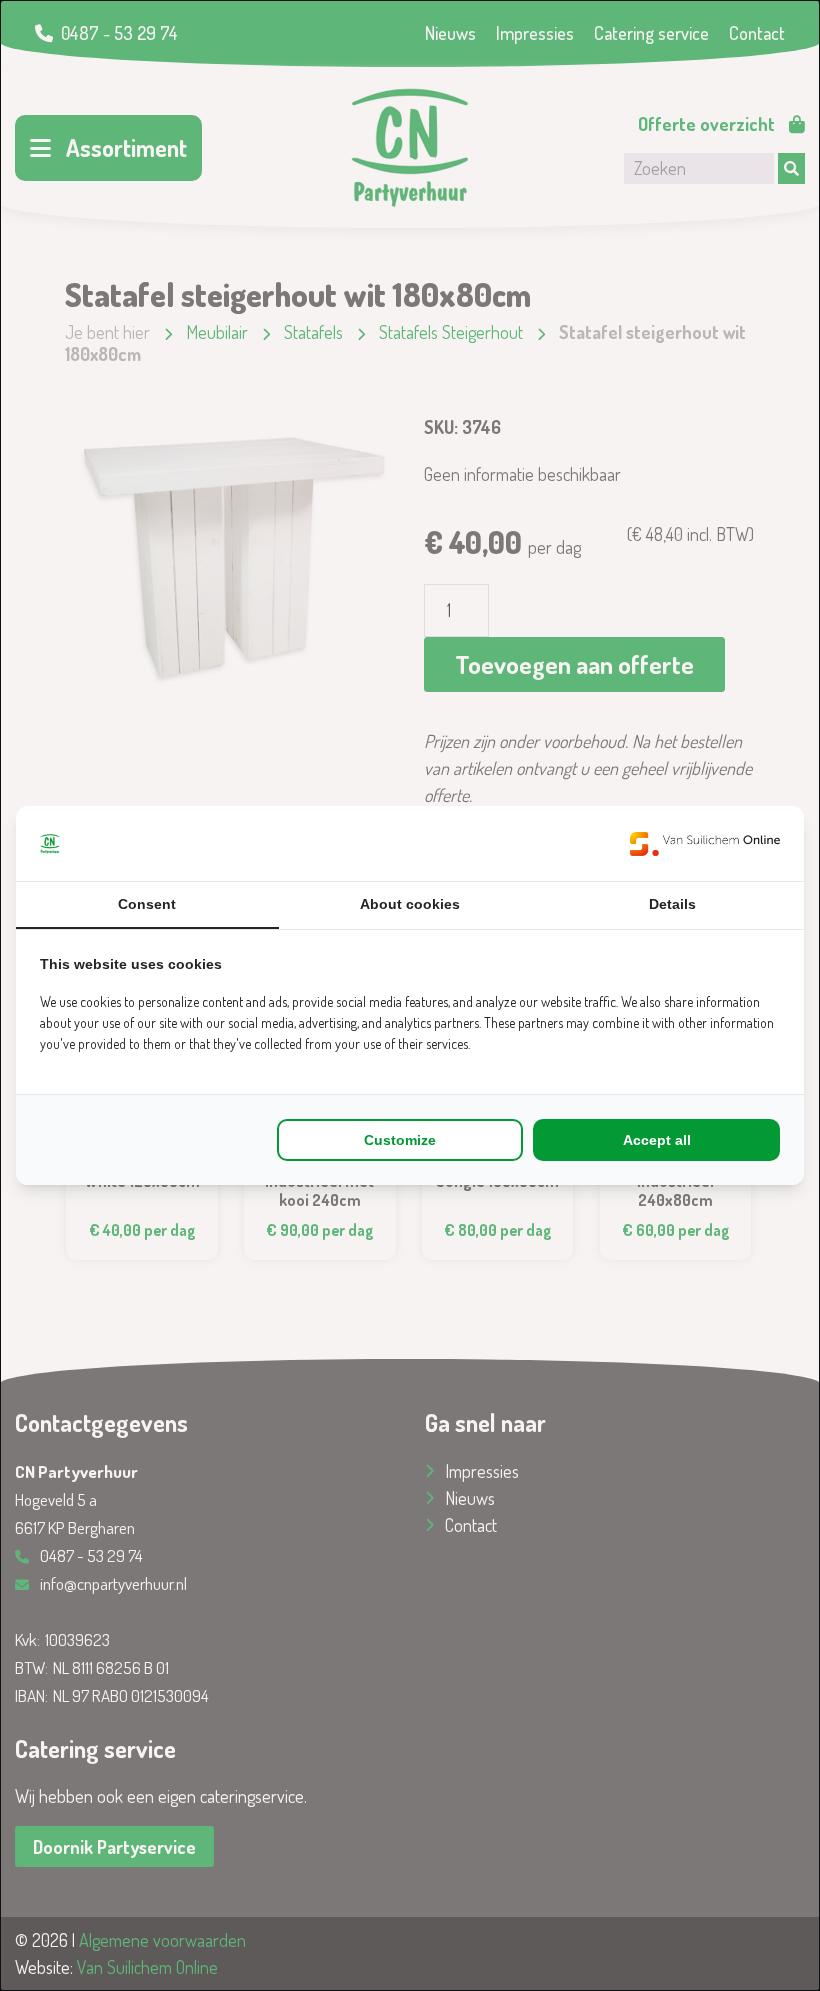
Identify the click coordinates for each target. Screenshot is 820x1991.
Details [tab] (672, 904)
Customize (400, 1140)
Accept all (657, 1140)
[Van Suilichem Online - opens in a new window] (705, 843)
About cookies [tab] (410, 904)
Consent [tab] (147, 904)
